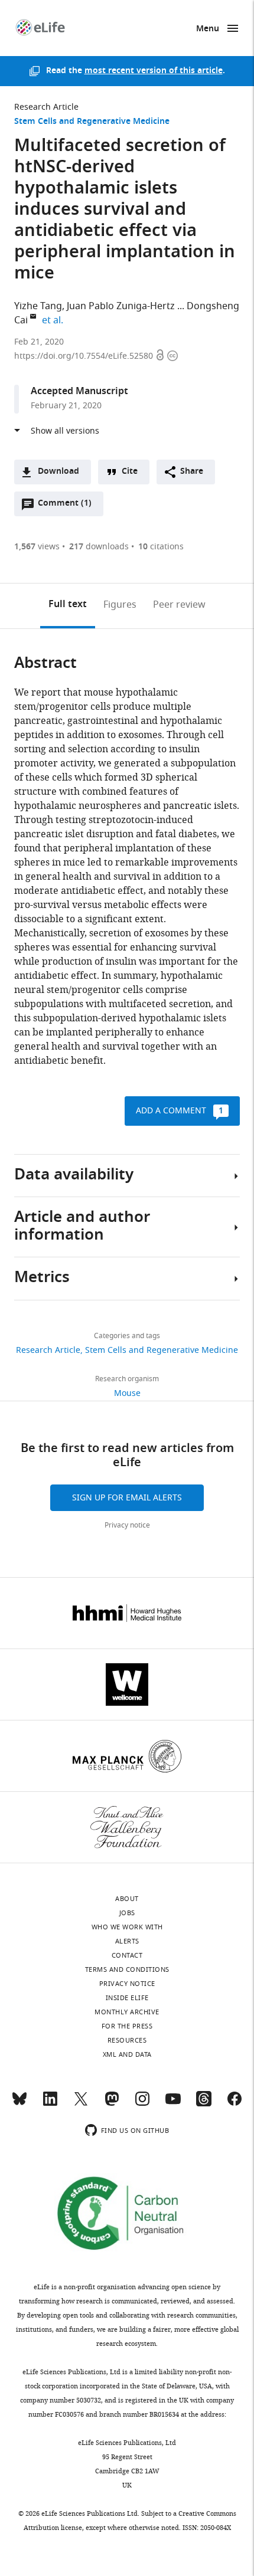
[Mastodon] (112, 2104)
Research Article (46, 107)
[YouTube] (173, 2104)
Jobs (127, 1913)
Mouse (127, 1393)
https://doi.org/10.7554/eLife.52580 (85, 356)
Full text (68, 605)
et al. (54, 320)
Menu (208, 29)
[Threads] (204, 2104)
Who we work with (127, 1927)
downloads (99, 547)
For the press (127, 2026)
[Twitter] (81, 2104)
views (37, 547)
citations (161, 547)
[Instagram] (142, 2104)
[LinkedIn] (50, 2104)
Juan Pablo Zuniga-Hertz (121, 306)
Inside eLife (127, 1998)
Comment (64, 506)
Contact (127, 1955)
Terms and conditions (127, 1969)
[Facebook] (235, 2104)
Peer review (179, 605)
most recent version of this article (154, 71)
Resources (127, 2040)
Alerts (127, 1941)
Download (58, 472)
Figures (120, 605)
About (127, 1899)
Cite (130, 472)
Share (192, 472)
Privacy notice (127, 1525)
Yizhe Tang (38, 306)
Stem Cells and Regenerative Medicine (92, 122)
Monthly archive (127, 2012)
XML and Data (127, 2054)
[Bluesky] (19, 2104)
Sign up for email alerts (127, 1498)
